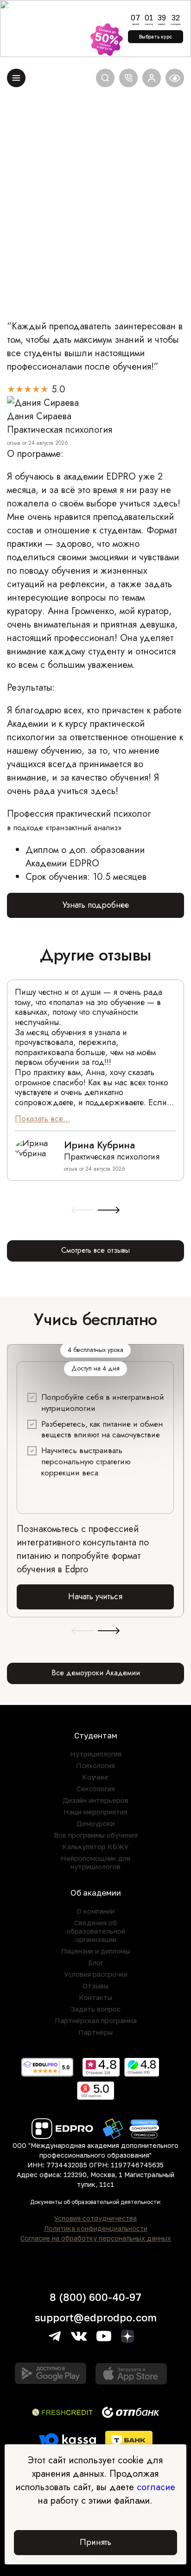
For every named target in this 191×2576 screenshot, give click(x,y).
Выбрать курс (156, 37)
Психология (95, 1765)
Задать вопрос (96, 2009)
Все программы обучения (96, 1835)
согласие (156, 2487)
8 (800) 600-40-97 (95, 2297)
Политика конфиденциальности (96, 2229)
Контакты (95, 1997)
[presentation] (82, 1211)
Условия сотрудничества (95, 2218)
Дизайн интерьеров (95, 1800)
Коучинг (95, 1777)
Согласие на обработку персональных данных (96, 2238)
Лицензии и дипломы (95, 1951)
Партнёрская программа (96, 2020)
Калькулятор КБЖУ (95, 1846)
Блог (96, 1962)
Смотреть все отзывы (95, 1250)
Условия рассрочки (96, 1974)
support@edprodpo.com (96, 2317)
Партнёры (95, 2032)
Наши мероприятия (95, 1812)
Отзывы (95, 1986)
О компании (95, 1911)
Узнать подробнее (96, 905)
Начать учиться (95, 1596)
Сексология (96, 1788)
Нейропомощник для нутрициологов (95, 1862)
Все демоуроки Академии (96, 1673)
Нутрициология (96, 1754)
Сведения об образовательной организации (96, 1931)
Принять (95, 2542)
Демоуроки (95, 1823)
